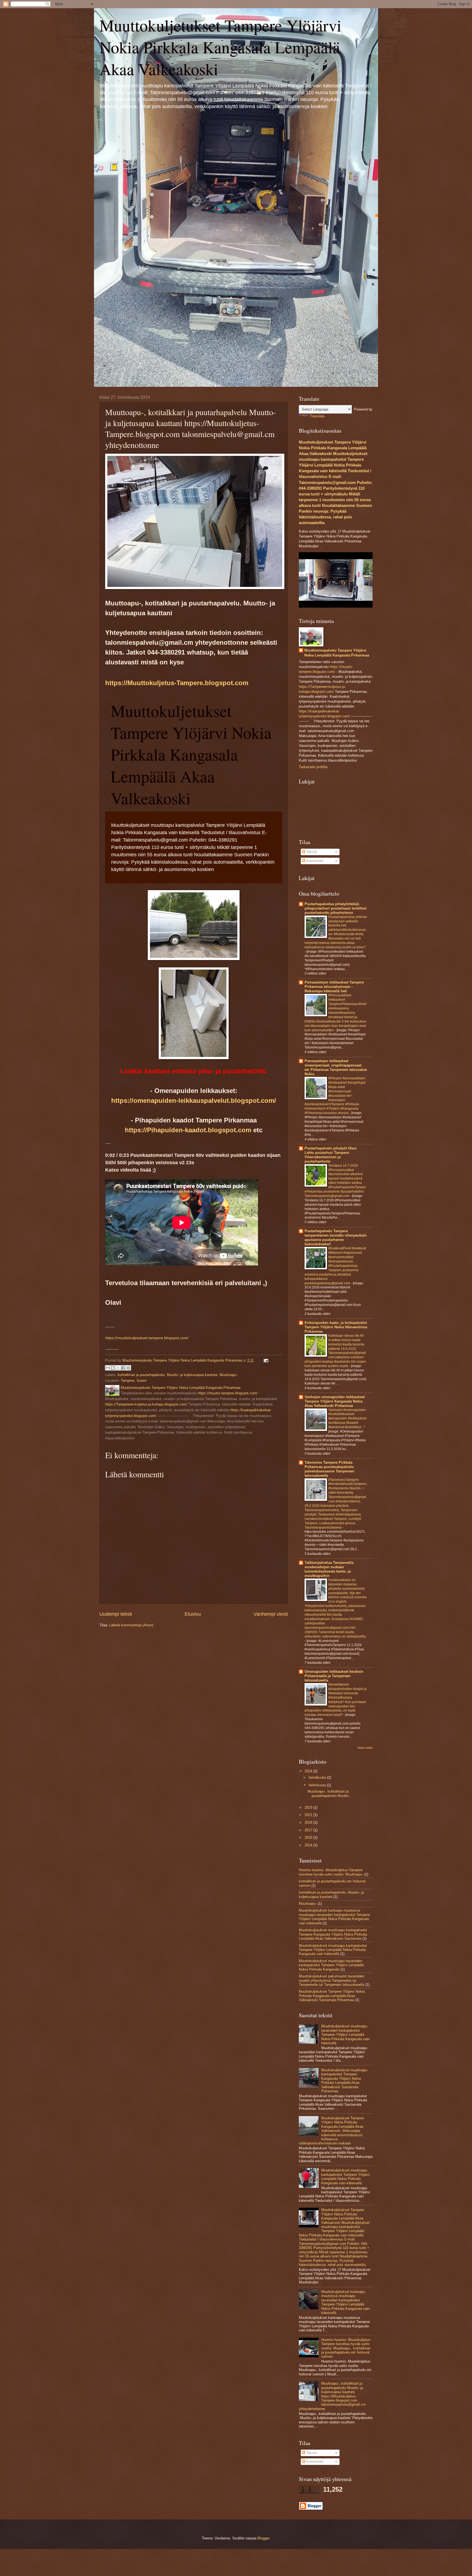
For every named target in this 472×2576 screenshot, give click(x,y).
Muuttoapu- (228, 1375)
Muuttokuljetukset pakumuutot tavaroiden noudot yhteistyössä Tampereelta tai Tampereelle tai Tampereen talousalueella (331, 1980)
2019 (309, 1822)
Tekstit (311, 852)
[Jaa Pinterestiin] (128, 1368)
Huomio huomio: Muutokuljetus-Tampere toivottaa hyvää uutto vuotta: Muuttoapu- (331, 1872)
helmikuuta (318, 1785)
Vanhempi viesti (271, 1614)
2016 (309, 1837)
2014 (309, 1845)
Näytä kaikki (365, 1748)
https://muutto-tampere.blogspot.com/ (228, 1393)
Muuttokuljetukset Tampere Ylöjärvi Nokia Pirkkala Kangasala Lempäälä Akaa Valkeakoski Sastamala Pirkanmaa (332, 1996)
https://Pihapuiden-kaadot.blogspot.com (188, 1130)
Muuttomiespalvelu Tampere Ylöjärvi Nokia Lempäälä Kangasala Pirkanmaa (337, 653)
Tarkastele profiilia (313, 767)
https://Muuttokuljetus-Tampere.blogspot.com (177, 683)
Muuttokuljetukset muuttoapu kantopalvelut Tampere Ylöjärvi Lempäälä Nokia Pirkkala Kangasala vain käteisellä (333, 1950)
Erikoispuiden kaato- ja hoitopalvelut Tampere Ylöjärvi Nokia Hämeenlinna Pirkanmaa (336, 1327)
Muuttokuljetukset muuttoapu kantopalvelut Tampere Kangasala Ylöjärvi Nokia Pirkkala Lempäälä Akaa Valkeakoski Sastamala (333, 1934)
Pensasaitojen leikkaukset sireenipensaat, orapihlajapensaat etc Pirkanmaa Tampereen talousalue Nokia (336, 1067)
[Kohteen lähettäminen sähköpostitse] (108, 1368)
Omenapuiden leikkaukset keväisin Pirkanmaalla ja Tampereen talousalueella (334, 1676)
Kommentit (314, 861)
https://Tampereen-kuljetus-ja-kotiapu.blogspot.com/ (146, 1404)
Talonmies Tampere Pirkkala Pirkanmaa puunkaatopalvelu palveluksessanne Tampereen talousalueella (329, 1469)
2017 (309, 1830)
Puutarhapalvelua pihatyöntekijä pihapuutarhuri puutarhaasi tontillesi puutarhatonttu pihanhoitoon (336, 908)
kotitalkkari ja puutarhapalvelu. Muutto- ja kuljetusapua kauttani (168, 1375)
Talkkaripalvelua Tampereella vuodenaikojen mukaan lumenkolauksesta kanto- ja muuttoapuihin (329, 1569)
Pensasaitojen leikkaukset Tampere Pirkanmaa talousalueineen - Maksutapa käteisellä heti (334, 987)
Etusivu (193, 1614)
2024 (309, 1771)
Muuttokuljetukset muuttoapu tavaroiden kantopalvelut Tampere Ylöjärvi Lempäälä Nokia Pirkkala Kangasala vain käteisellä (345, 2035)
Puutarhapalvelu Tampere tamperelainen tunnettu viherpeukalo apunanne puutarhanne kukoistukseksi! (336, 1238)
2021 (309, 1815)
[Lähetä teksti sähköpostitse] (265, 1360)
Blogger (263, 2538)
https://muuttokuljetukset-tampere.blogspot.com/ (147, 1338)
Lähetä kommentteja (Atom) (131, 1625)
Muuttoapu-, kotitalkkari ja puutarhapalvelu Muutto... (330, 1793)
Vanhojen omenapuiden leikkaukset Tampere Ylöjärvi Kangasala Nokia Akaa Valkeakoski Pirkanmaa (335, 1401)
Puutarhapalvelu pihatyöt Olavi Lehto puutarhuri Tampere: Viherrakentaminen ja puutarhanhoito (331, 1155)
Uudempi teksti (116, 1614)
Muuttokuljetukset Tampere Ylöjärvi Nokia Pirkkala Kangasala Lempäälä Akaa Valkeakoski (220, 47)
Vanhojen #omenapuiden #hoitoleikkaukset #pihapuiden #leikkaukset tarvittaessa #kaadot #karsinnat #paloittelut (347, 1419)
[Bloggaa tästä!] (113, 1368)
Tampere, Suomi (134, 1381)
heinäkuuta (318, 1777)
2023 (309, 1807)
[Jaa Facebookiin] (123, 1368)
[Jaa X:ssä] (118, 1368)
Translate (317, 416)
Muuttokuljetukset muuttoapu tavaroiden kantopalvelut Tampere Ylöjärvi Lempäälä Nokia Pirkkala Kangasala (331, 1965)
